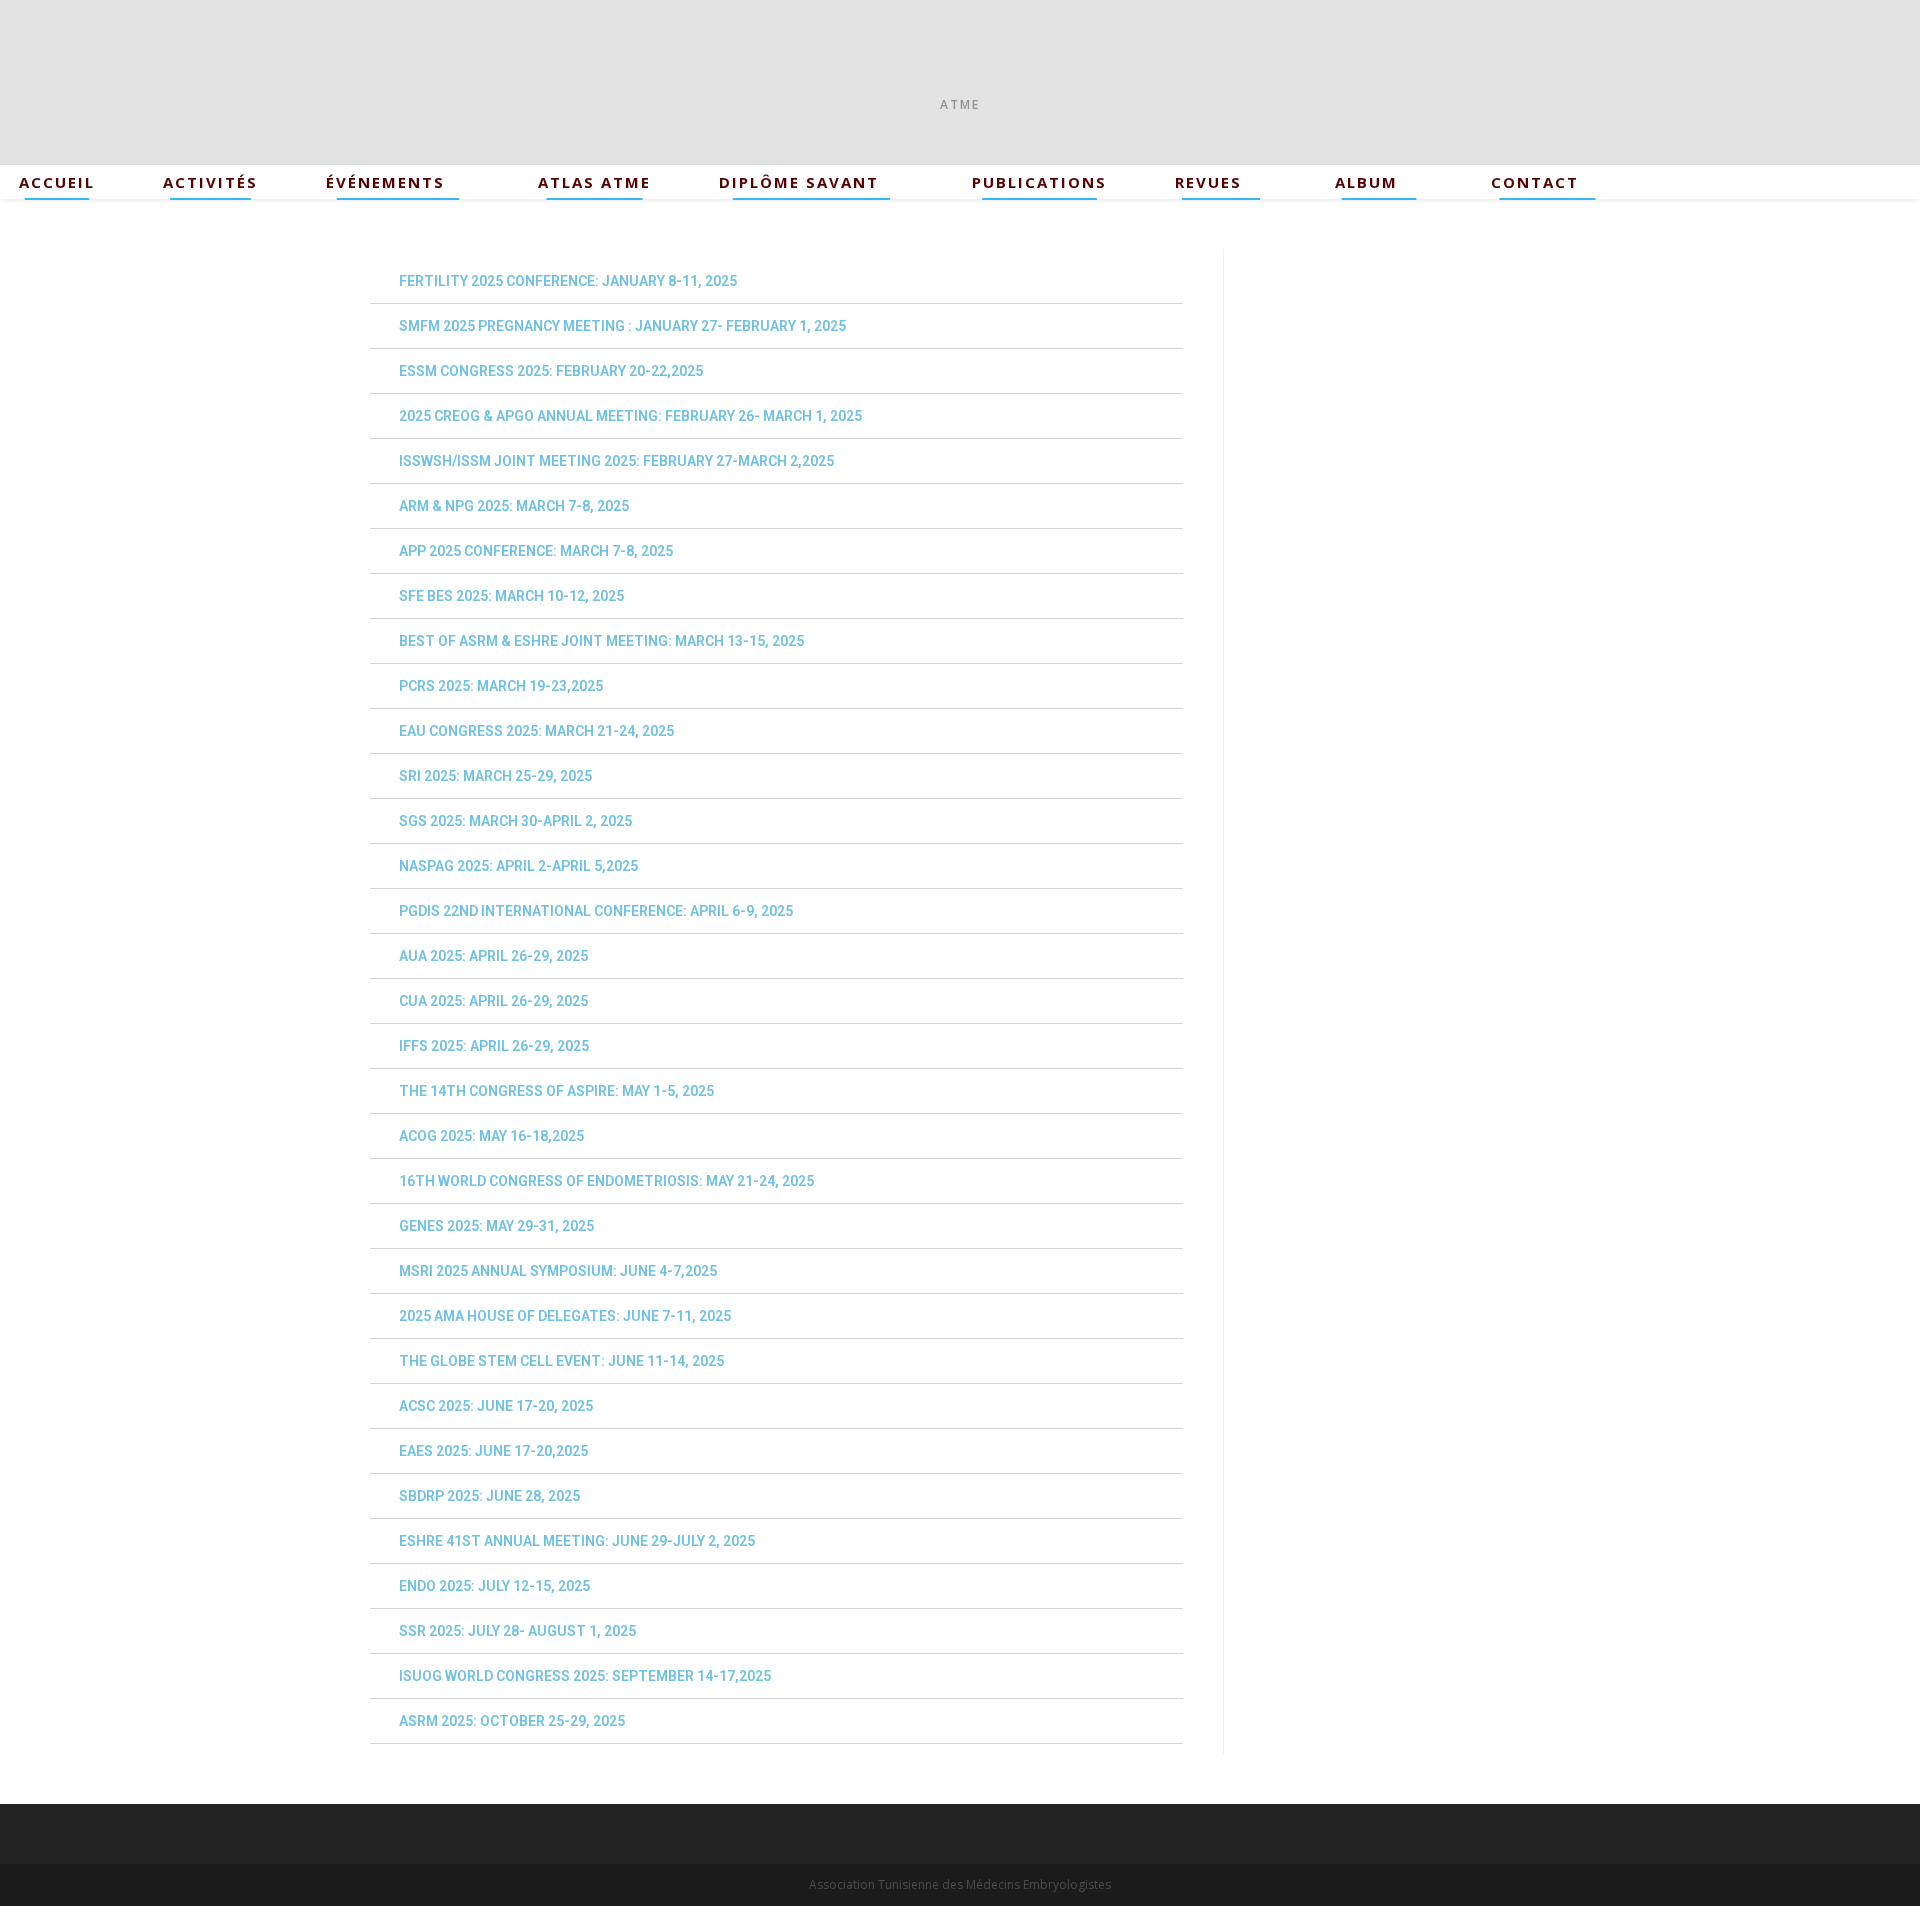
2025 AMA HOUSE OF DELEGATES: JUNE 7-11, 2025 (565, 1316)
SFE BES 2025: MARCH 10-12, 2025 (511, 596)
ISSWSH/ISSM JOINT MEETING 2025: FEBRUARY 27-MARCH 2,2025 (616, 461)
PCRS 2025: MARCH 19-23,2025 (501, 686)
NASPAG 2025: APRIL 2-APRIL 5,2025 (518, 866)
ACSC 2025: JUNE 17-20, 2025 (496, 1406)
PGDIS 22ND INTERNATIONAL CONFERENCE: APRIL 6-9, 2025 (596, 911)
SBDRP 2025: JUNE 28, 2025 (489, 1496)
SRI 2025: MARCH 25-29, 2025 (495, 776)
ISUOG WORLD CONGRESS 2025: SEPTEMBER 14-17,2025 (585, 1676)
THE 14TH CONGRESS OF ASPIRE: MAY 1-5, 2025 (556, 1091)
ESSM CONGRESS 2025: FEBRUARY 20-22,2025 (551, 371)
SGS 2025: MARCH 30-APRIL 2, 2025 (515, 821)
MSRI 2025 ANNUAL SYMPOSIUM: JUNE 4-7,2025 (558, 1271)
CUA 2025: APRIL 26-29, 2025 (493, 1001)
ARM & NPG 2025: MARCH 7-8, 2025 (514, 506)
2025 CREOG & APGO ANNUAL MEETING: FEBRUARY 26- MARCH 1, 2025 (630, 416)
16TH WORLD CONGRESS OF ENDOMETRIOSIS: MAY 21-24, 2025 (606, 1181)
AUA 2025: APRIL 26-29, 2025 (493, 956)
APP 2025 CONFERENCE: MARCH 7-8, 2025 (536, 551)
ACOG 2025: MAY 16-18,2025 (491, 1136)
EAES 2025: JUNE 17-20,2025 (493, 1451)
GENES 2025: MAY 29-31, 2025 (496, 1226)
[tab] (776, 281)
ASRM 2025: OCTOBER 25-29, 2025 (512, 1721)
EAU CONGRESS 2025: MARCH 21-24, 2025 (536, 731)
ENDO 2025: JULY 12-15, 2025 (494, 1586)
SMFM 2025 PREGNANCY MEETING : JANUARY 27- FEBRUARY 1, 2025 (622, 326)
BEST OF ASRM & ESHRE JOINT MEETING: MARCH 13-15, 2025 (601, 641)
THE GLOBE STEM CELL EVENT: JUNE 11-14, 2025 (561, 1361)
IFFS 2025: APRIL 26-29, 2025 (494, 1046)
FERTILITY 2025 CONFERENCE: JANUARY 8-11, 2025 (568, 281)
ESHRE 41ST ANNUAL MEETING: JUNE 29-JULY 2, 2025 (577, 1541)
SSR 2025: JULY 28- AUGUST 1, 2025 (517, 1631)
